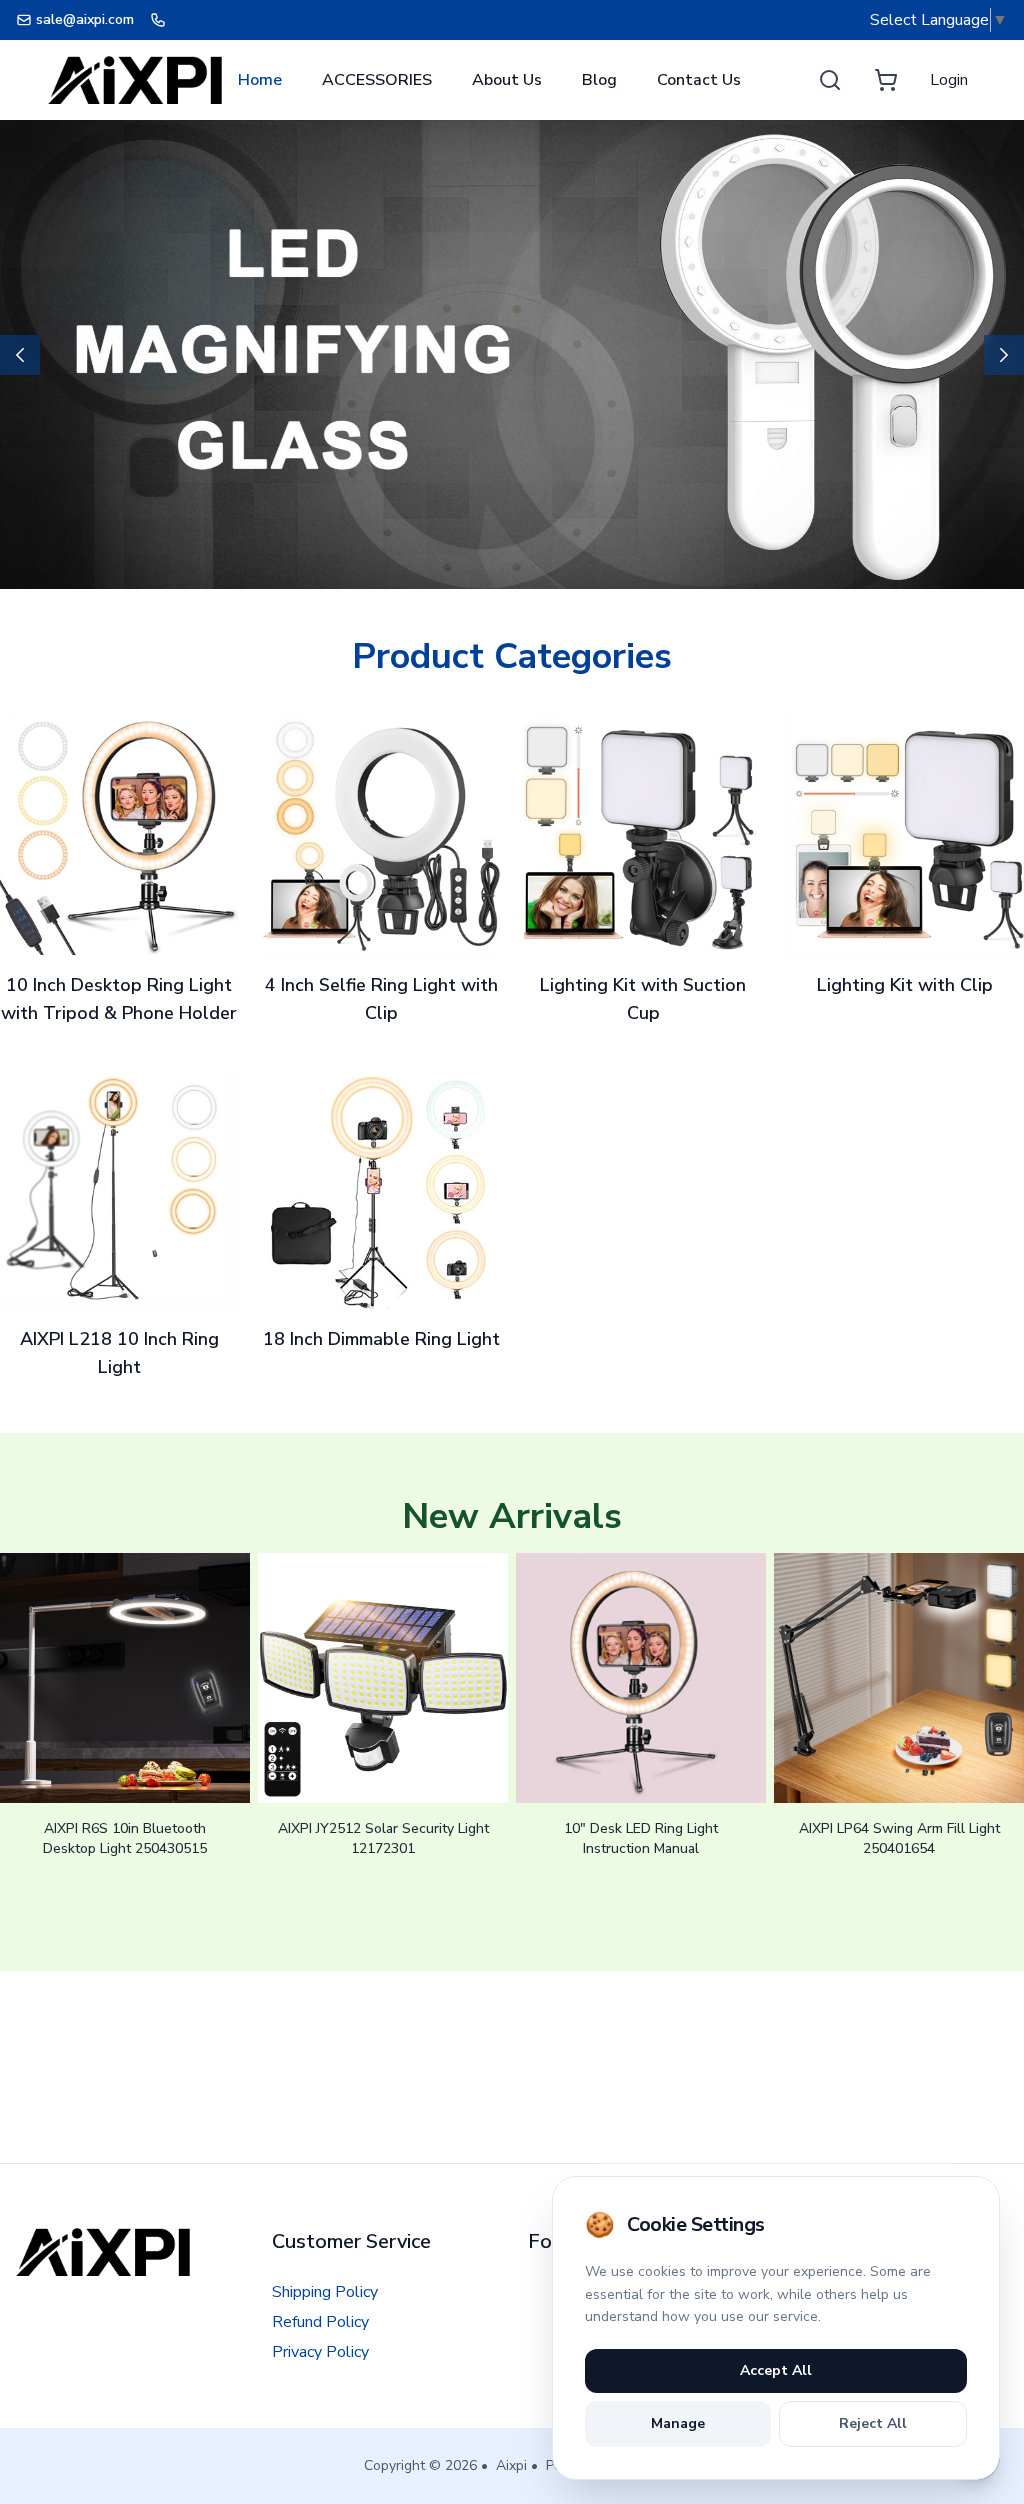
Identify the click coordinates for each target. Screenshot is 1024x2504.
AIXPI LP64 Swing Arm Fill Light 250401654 (899, 1838)
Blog (599, 80)
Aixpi (511, 2465)
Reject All (873, 2423)
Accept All (776, 2370)
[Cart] (886, 80)
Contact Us (699, 80)
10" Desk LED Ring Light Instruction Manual (641, 1838)
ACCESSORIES (377, 80)
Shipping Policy (325, 2292)
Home (260, 80)
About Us (507, 80)
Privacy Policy (320, 2352)
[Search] (830, 80)
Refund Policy (320, 2322)
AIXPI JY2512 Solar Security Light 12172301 (383, 1838)
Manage (678, 2423)
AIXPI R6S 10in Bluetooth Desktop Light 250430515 (125, 1838)
